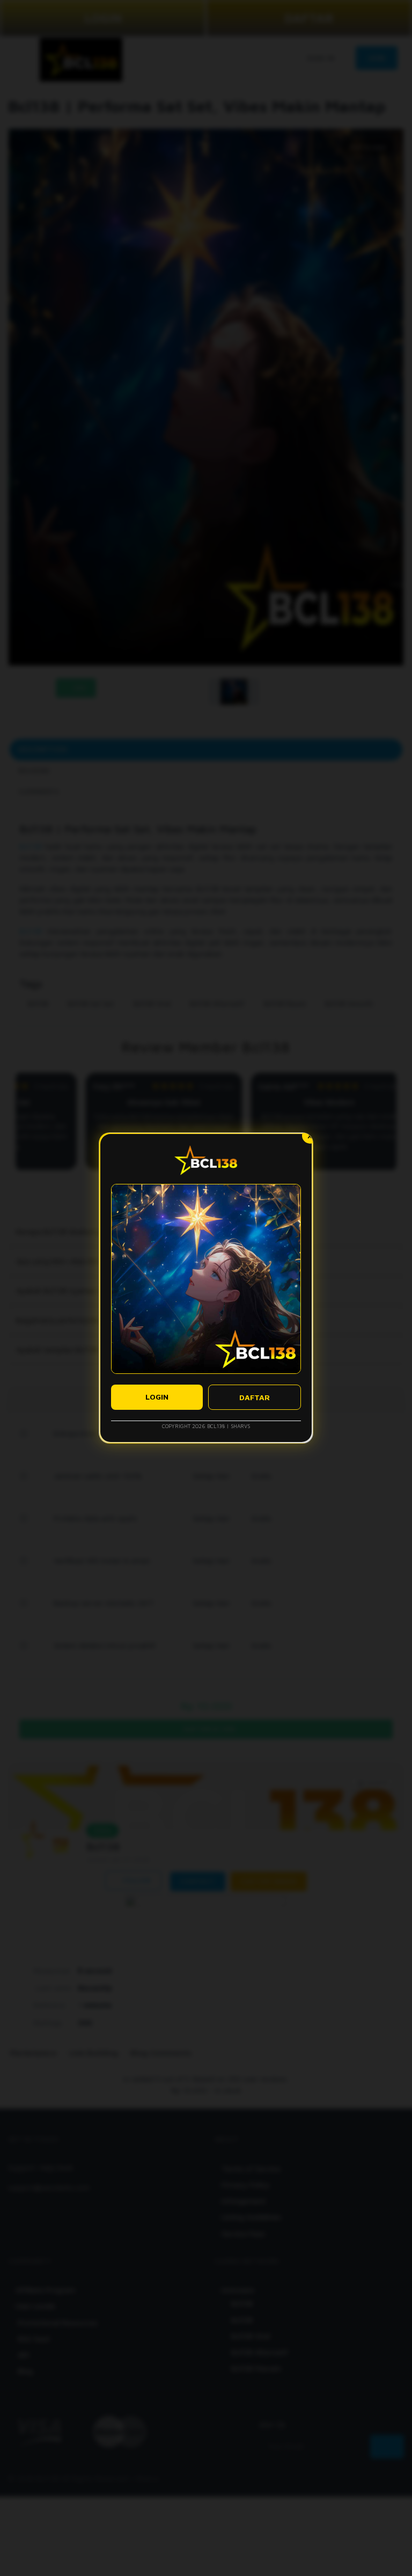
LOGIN (157, 1397)
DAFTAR (255, 1397)
